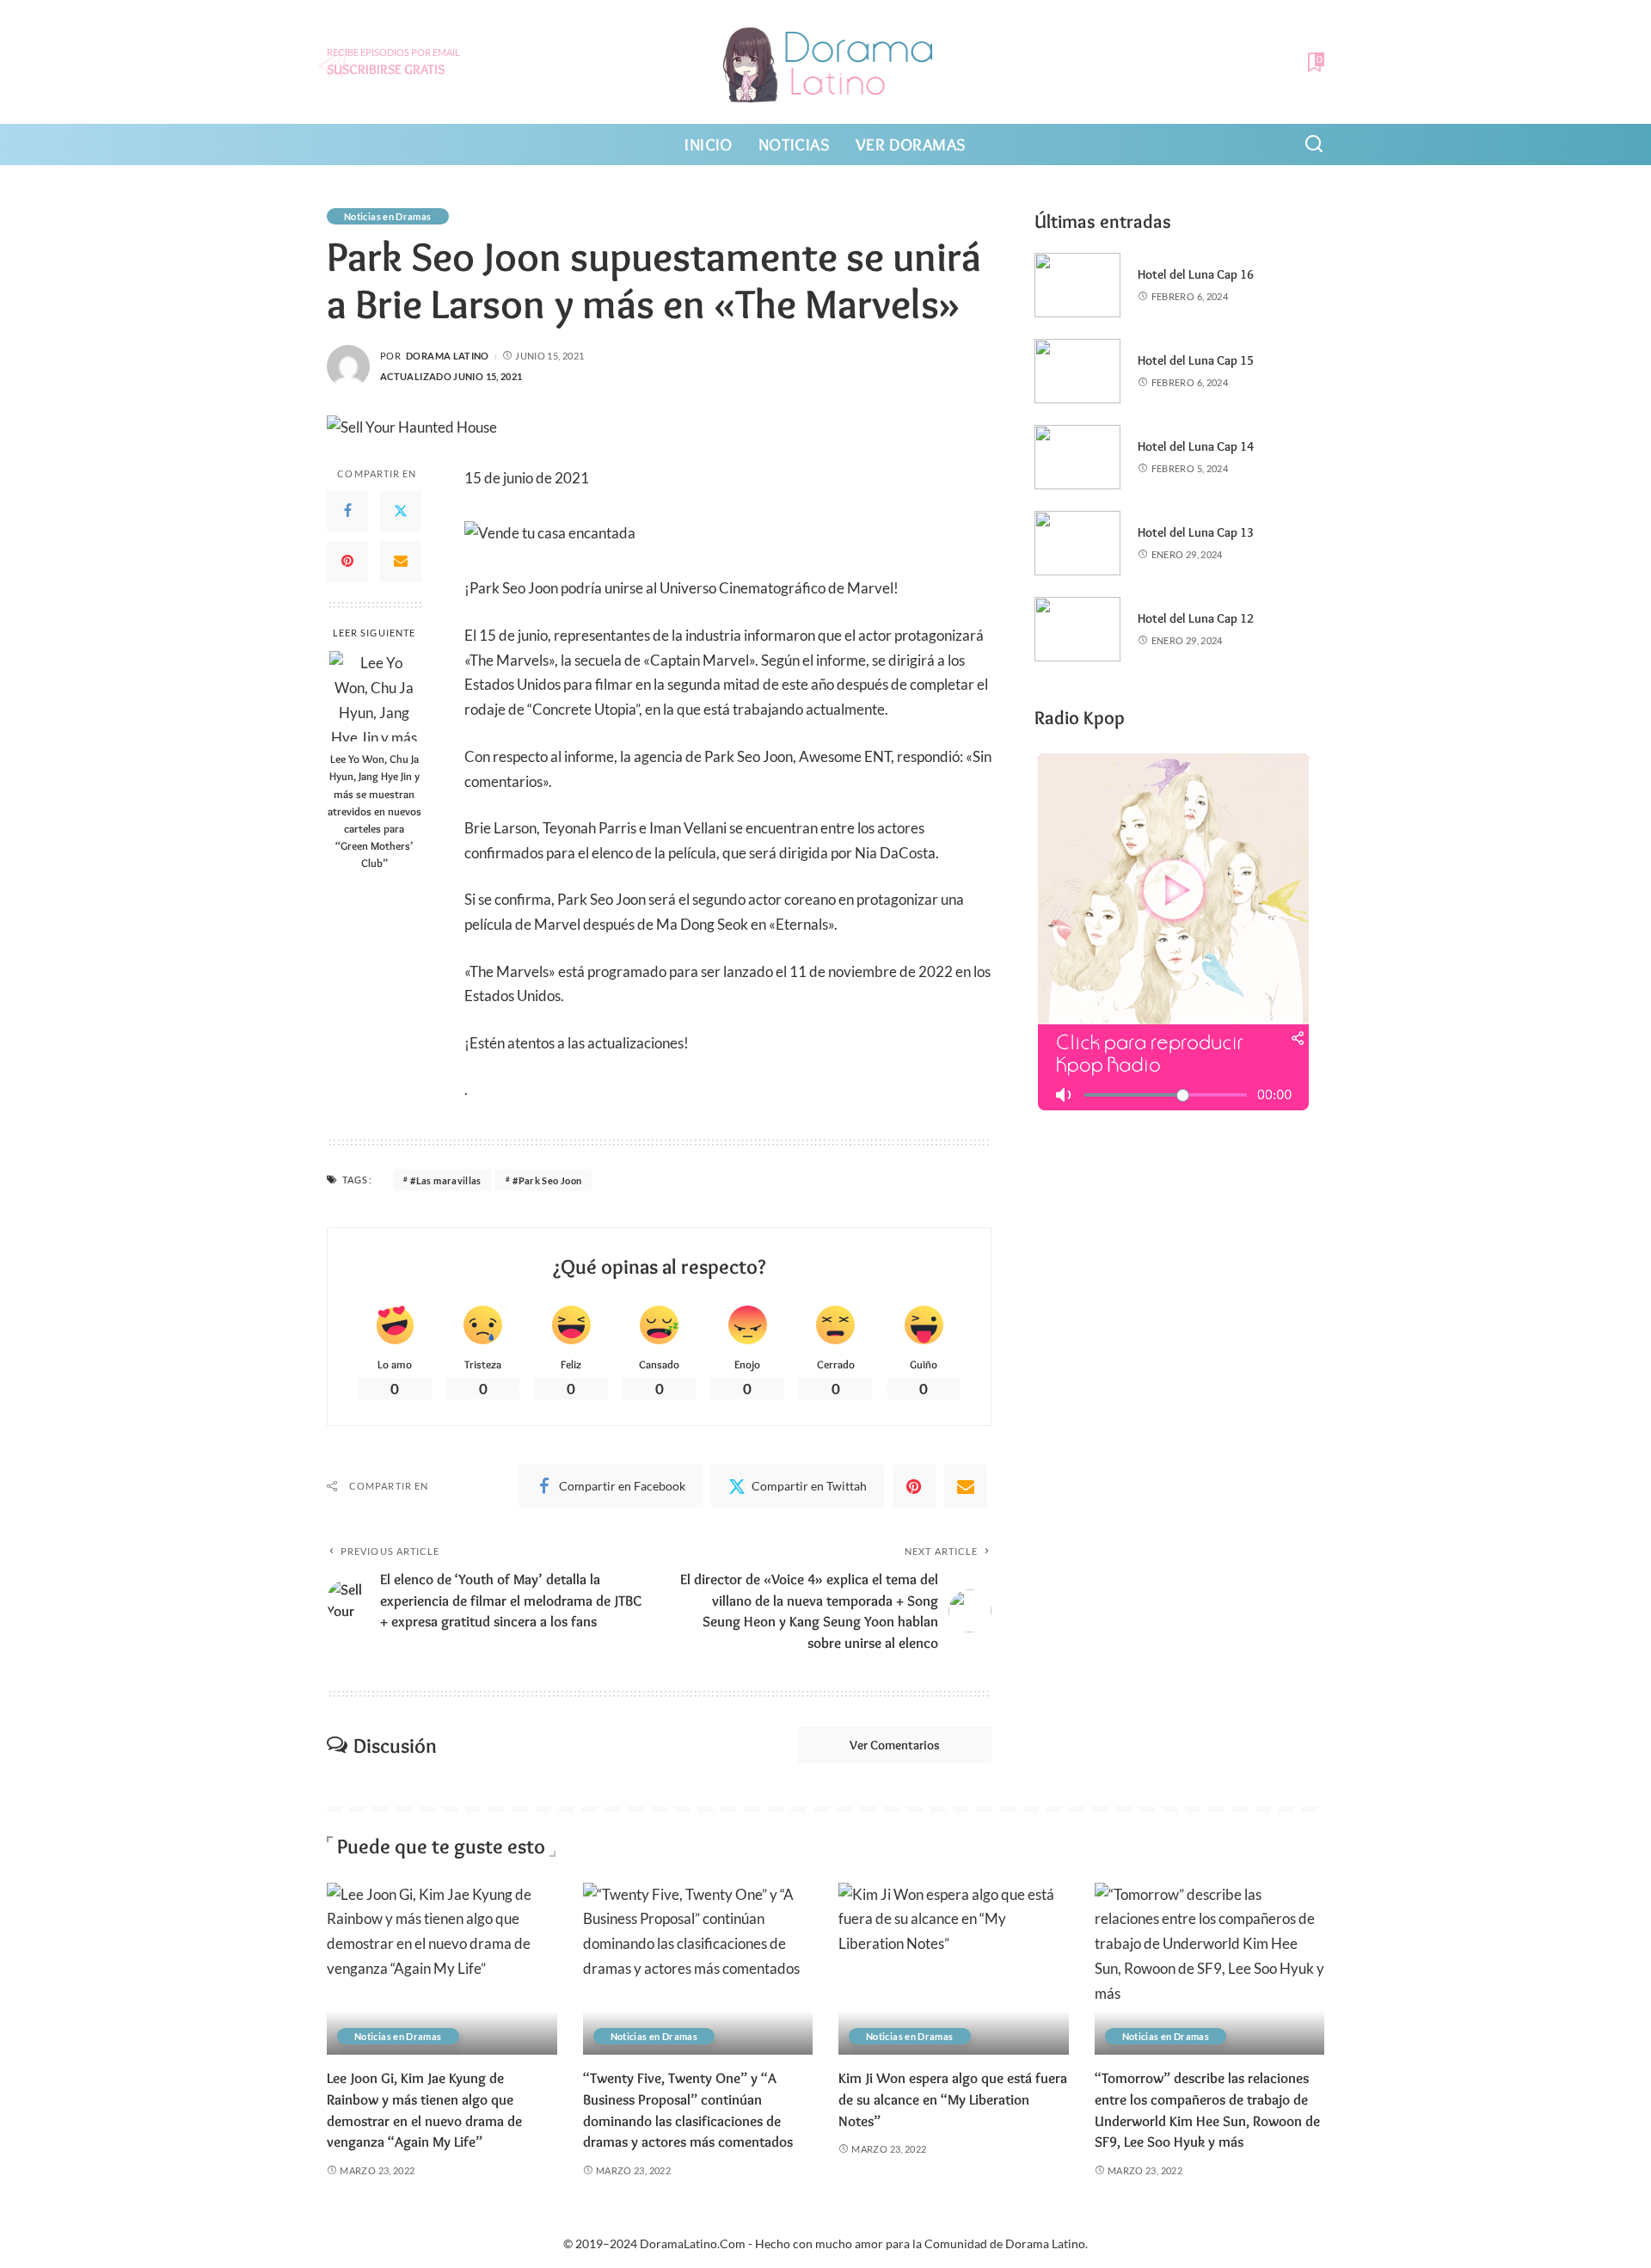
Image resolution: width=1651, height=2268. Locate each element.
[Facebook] (347, 511)
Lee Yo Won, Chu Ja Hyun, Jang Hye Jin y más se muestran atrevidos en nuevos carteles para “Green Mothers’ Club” (374, 810)
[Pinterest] (347, 561)
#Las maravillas (445, 1180)
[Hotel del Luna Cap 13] (1077, 543)
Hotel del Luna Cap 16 (1196, 274)
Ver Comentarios (895, 1745)
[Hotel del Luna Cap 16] (1077, 285)
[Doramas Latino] (826, 62)
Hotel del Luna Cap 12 (1196, 618)
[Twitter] (401, 511)
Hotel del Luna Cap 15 (1196, 360)
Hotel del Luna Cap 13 (1196, 532)
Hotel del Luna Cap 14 (1196, 446)
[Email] (401, 561)
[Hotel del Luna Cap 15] (1077, 371)
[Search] (1314, 144)
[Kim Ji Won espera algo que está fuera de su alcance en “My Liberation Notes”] (954, 1969)
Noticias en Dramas (388, 216)
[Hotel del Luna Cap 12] (1077, 629)
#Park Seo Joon (547, 1180)
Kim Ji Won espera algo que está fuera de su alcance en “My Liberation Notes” (953, 2099)
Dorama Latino (448, 356)
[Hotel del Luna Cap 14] (1077, 457)
